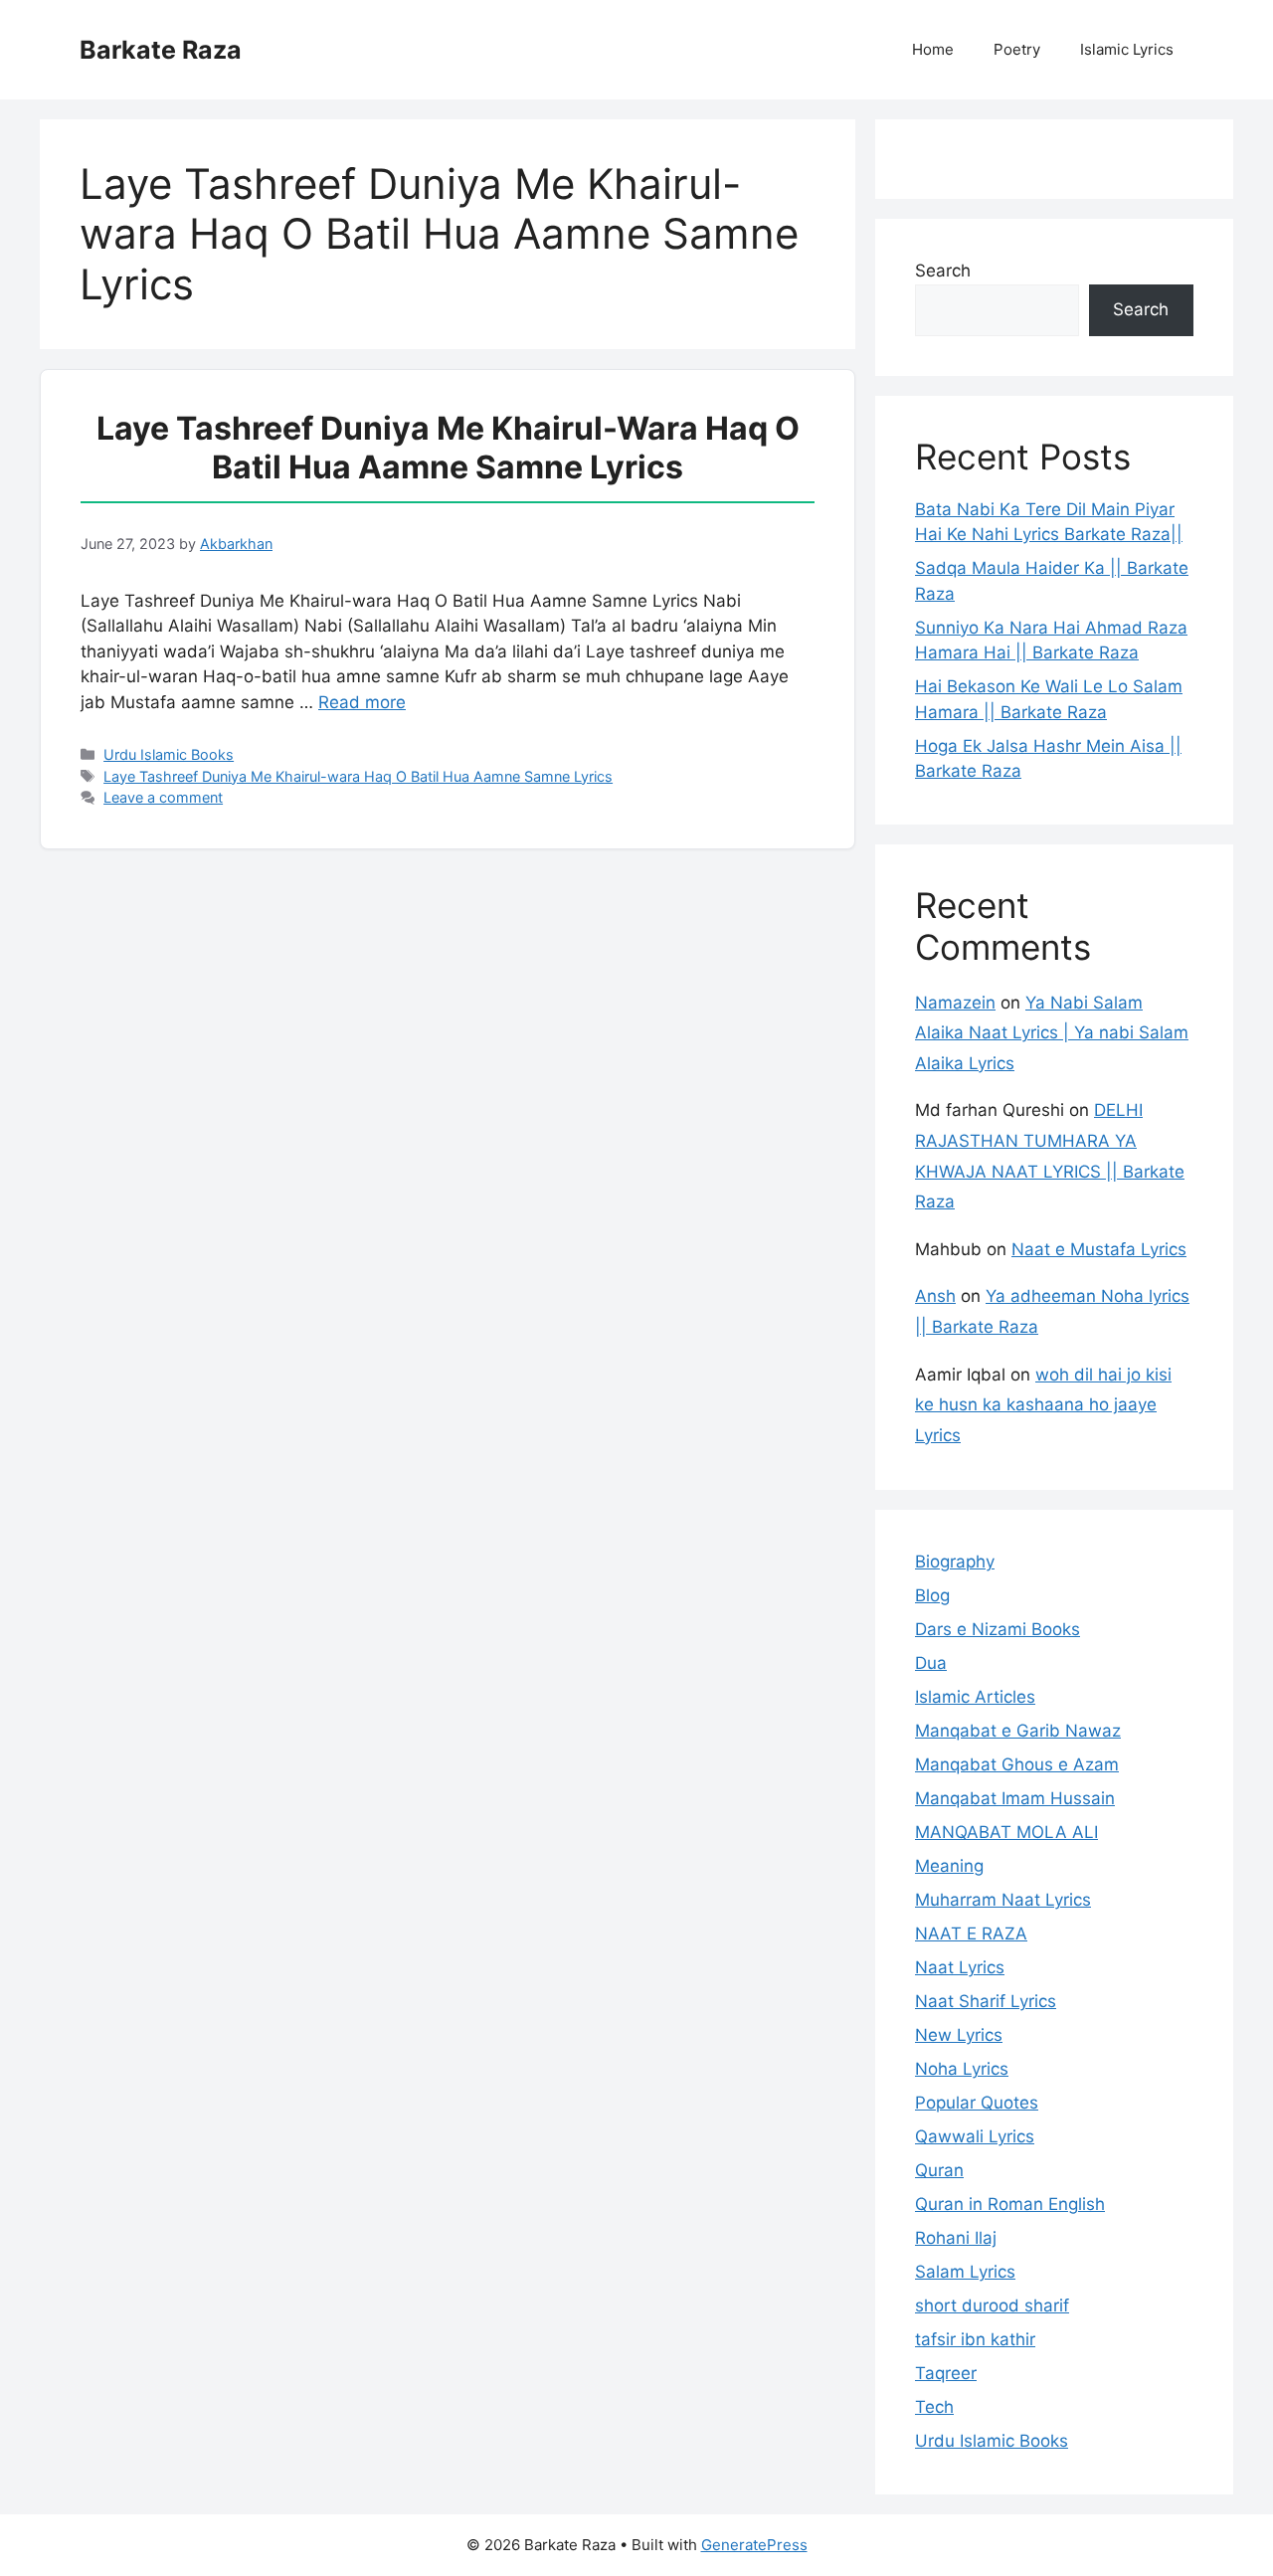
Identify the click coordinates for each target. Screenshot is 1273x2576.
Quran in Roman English (1010, 2204)
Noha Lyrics (962, 2069)
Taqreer (946, 2373)
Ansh (935, 1296)
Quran (939, 2170)
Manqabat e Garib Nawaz (1018, 1731)
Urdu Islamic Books (169, 754)
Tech (934, 2407)
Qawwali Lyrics (975, 2136)
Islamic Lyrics (1127, 49)
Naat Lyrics (960, 1967)
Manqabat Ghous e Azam (1017, 1764)
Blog (932, 1595)
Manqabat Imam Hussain (1015, 1798)
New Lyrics (959, 2035)
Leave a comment (163, 797)
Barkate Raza (161, 50)
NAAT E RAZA (971, 1933)
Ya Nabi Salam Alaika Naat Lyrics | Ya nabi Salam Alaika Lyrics (1052, 1033)
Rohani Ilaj (956, 2238)
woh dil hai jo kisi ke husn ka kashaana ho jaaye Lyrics (1043, 1405)
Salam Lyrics (965, 2272)
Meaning (949, 1866)
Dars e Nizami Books (998, 1629)
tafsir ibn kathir (975, 2339)
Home (933, 49)
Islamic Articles (975, 1697)
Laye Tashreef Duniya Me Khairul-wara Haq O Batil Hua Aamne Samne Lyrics (448, 447)
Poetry (1017, 49)
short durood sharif (992, 2305)
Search (943, 271)
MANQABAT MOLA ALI (1006, 1832)
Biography (955, 1562)
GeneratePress (754, 2545)
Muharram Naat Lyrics (1003, 1900)
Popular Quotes (977, 2103)
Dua (931, 1663)
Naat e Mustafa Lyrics (1099, 1249)
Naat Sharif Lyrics (986, 2001)
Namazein (955, 1003)
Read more (362, 702)
